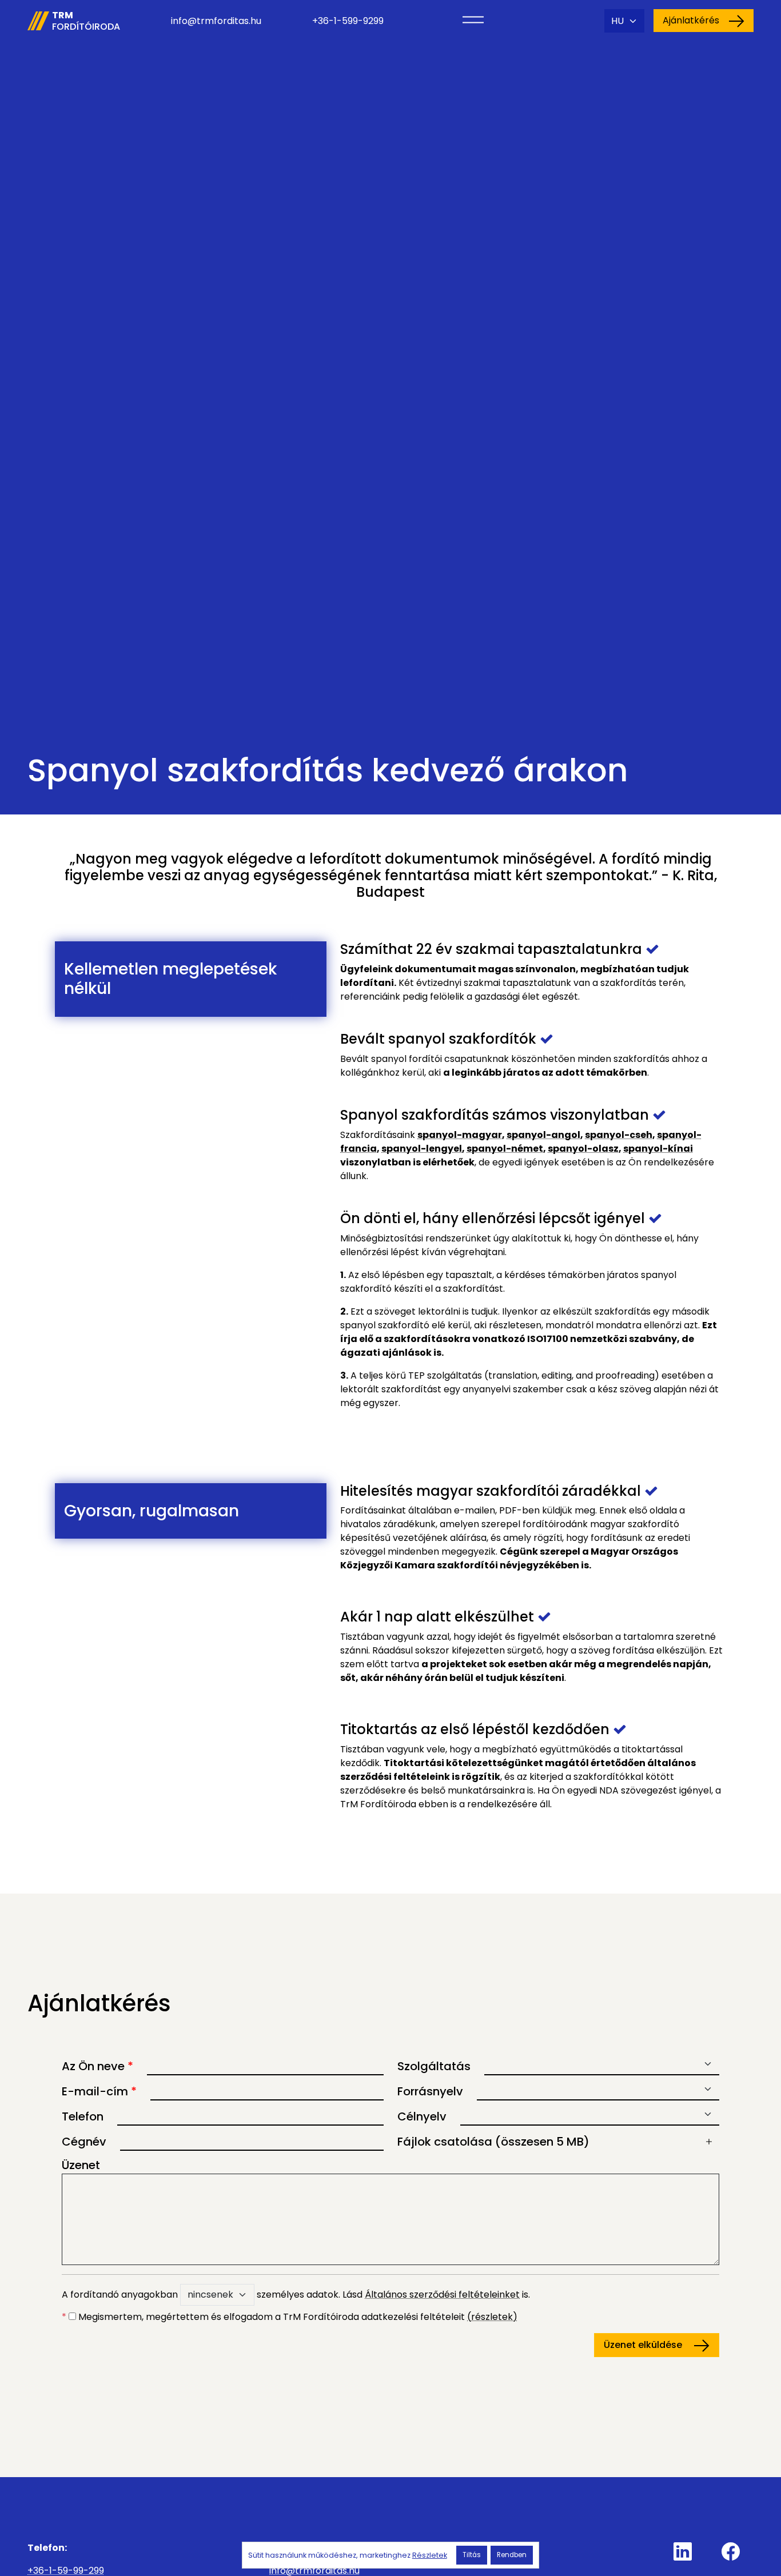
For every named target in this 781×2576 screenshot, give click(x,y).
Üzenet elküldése (644, 2345)
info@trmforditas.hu (216, 21)
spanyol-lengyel (422, 1149)
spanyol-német (505, 1149)
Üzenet (81, 2165)
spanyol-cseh (619, 1135)
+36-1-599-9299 (348, 21)
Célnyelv (422, 2116)
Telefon (83, 2116)
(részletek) (492, 2317)
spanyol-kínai (658, 1149)
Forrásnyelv (430, 2091)
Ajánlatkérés (691, 20)
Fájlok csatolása (493, 2142)
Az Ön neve (97, 2066)
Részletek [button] (430, 2555)
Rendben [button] (512, 2555)
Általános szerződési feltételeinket (442, 2295)
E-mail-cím (99, 2091)
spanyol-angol (543, 1135)
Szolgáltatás (434, 2066)
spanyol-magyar (460, 1135)
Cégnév (84, 2142)
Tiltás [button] (472, 2555)
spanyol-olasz (583, 1149)
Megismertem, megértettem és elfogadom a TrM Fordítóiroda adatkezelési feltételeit (290, 2317)
